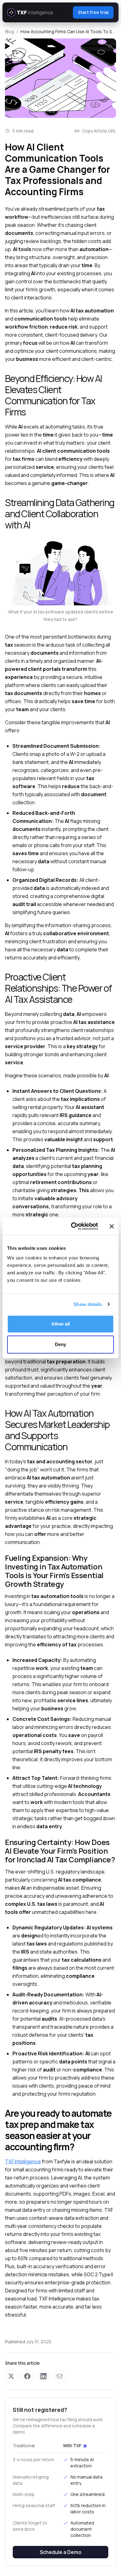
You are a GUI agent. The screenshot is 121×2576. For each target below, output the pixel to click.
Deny (60, 1344)
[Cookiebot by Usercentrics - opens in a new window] (73, 1226)
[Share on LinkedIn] (43, 2376)
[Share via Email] (60, 2376)
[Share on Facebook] (27, 2376)
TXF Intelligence (23, 2161)
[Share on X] (11, 2376)
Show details (88, 1304)
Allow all (61, 1324)
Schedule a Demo (60, 2552)
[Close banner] (112, 1226)
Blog (9, 31)
